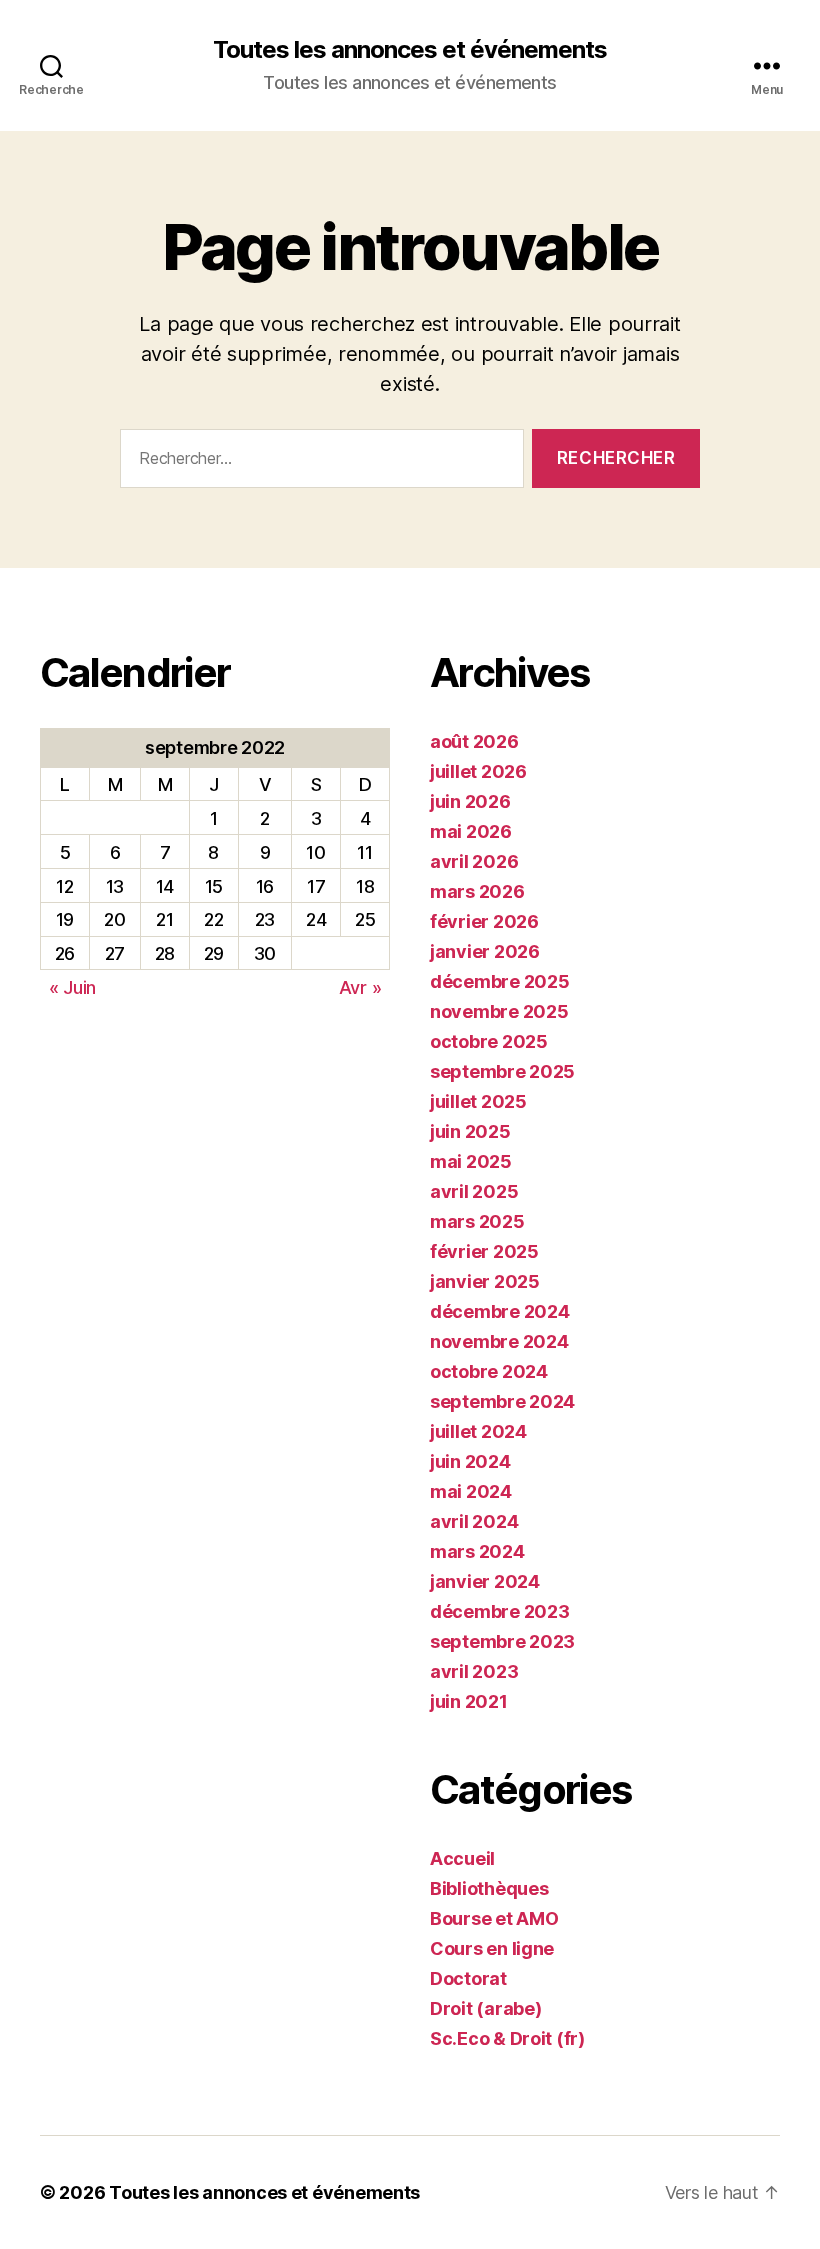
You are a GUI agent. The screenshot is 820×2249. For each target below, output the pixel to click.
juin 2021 (469, 1701)
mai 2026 (471, 831)
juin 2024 (470, 1461)
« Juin (72, 987)
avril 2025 (474, 1191)
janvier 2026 (485, 951)
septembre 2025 (502, 1071)
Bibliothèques (489, 1888)
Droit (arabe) (486, 2008)
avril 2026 (474, 861)
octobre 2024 (489, 1371)
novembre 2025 (499, 1011)
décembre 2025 (500, 981)
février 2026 (484, 921)
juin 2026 (470, 801)
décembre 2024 (500, 1311)
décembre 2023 (500, 1611)
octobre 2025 (489, 1041)
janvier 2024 (485, 1581)
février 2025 (484, 1251)
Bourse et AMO (494, 1918)
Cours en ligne (492, 1948)
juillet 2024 (478, 1431)
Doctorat (468, 1978)
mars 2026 (477, 891)
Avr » (360, 987)
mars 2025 (477, 1221)
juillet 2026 (478, 771)
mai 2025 (471, 1161)
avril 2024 (474, 1521)
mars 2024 (477, 1551)
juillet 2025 (478, 1101)
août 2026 (474, 741)
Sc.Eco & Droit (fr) (507, 2038)
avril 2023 (474, 1671)
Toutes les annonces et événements (410, 50)
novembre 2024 (499, 1341)
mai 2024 (471, 1491)
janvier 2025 (485, 1281)
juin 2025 (470, 1131)
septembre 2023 (502, 1641)
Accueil (462, 1858)
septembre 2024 (502, 1401)
